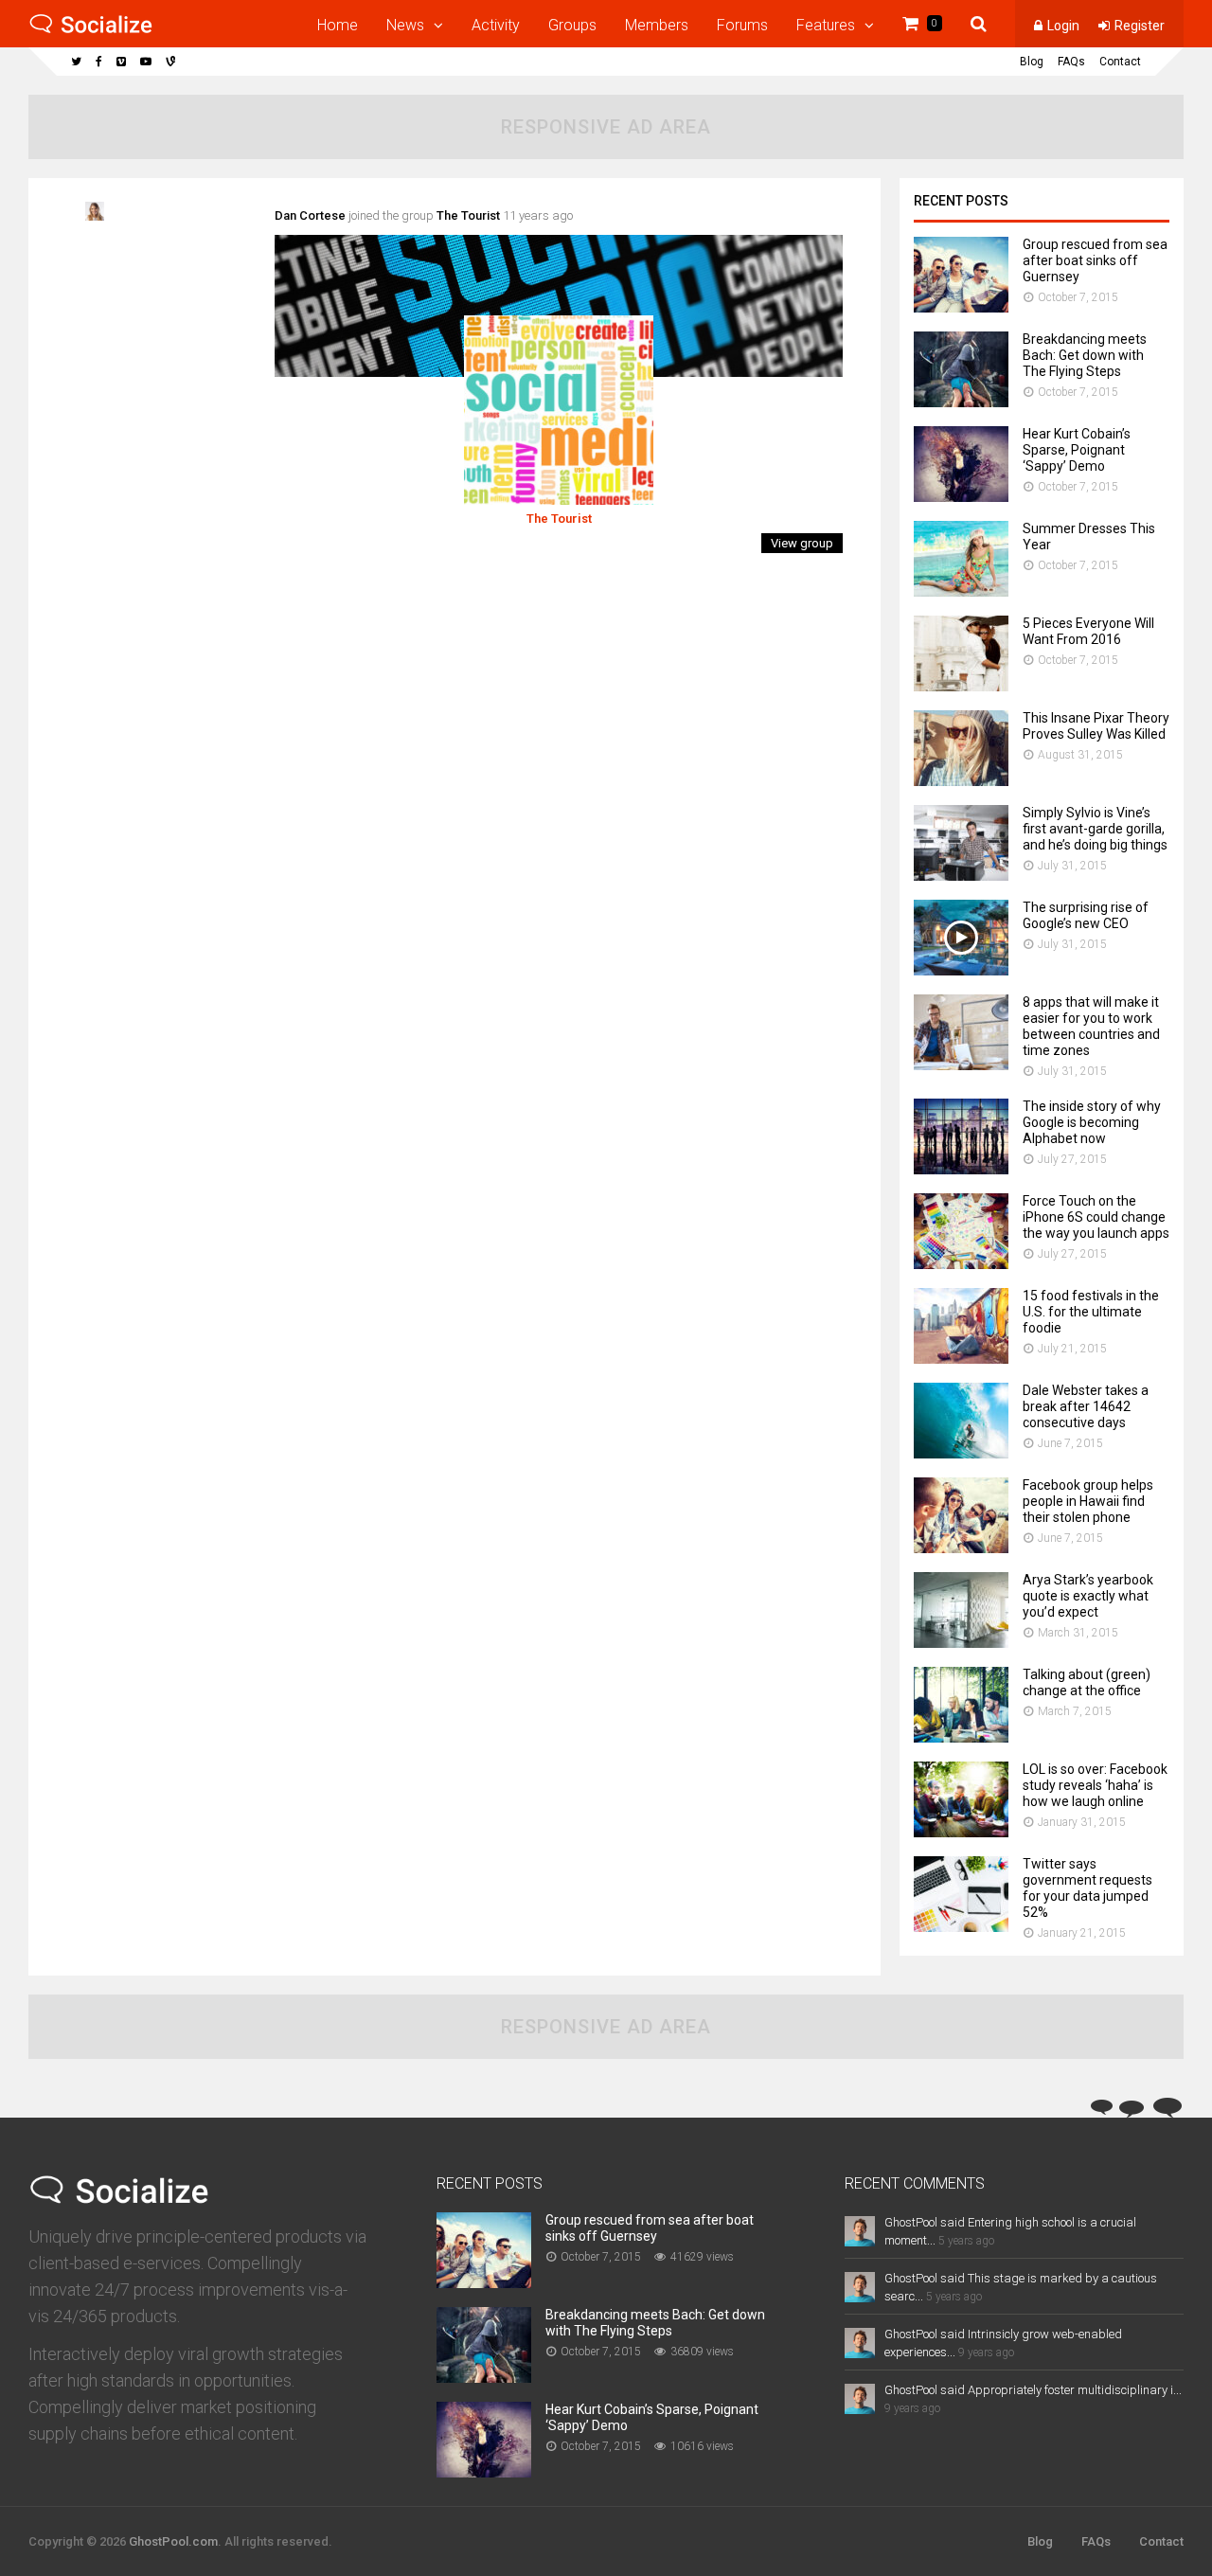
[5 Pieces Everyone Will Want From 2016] (961, 686)
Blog (1032, 62)
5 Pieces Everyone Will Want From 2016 (1088, 631)
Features (826, 25)
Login (1063, 26)
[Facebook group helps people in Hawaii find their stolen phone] (961, 1548)
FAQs (1071, 62)
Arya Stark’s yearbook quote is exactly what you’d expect (1088, 1596)
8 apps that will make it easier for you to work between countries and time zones (1091, 1026)
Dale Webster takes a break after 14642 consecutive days (1086, 1406)
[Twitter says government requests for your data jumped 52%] (961, 1927)
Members (657, 25)
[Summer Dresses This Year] (961, 591)
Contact (1120, 62)
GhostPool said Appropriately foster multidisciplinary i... (1033, 2390)
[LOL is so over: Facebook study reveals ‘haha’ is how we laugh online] (961, 1832)
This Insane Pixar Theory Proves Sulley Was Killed (1096, 726)
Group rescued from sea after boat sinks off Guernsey (1095, 260)
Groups (572, 25)
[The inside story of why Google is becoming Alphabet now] (961, 1169)
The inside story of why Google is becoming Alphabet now (1092, 1122)
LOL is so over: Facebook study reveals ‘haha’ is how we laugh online (1095, 1785)
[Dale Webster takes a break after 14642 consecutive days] (961, 1453)
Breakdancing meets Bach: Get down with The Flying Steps (1085, 355)
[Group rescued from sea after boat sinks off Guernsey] (961, 307)
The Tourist (468, 215)
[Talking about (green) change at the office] (961, 1737)
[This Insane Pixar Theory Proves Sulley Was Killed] (961, 781)
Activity (496, 25)
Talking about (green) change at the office (1087, 1682)
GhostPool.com (173, 2541)
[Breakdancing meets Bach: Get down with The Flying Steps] (961, 402)
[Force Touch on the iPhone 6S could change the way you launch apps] (961, 1264)
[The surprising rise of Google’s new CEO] (961, 970)
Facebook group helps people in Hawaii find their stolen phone (1088, 1501)
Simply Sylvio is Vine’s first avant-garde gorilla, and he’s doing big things (1095, 829)
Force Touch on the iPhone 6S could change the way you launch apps (1096, 1217)
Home (338, 25)
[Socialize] (91, 30)
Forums (742, 25)
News (405, 25)
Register (1140, 26)
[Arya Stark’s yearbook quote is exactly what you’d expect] (961, 1643)
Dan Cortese (310, 215)
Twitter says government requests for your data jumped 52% (1087, 1888)
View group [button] (802, 543)
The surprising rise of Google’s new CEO (1086, 915)
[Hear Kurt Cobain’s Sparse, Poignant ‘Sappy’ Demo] (961, 497)
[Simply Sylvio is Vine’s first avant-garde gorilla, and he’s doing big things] (961, 876)
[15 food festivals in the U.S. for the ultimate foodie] (961, 1359)
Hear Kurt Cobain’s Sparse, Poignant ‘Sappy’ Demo (1077, 450)
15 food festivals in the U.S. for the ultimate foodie (1091, 1312)
